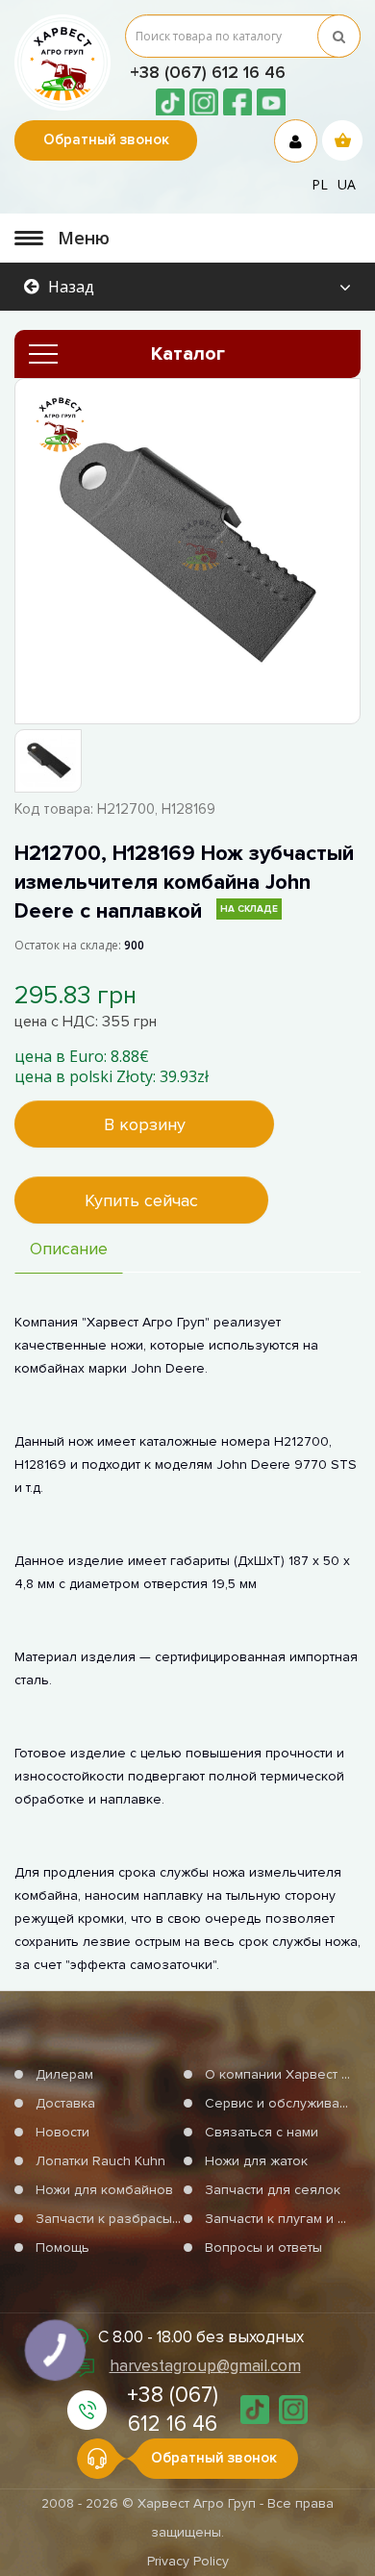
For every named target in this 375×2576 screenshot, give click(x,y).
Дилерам (64, 2074)
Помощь (62, 2248)
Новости (62, 2132)
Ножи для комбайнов (104, 2190)
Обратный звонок (106, 139)
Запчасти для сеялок (273, 2190)
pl (320, 184)
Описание (69, 1249)
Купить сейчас (141, 1200)
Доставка (65, 2103)
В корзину (145, 1124)
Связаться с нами (262, 2132)
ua (347, 184)
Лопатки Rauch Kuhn (100, 2161)
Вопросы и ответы (263, 2248)
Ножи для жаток (256, 2161)
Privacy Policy (188, 2561)
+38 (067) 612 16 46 (208, 72)
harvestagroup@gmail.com (205, 2366)
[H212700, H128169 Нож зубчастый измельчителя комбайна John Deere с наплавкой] (187, 551)
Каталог (188, 354)
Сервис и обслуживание (284, 2103)
